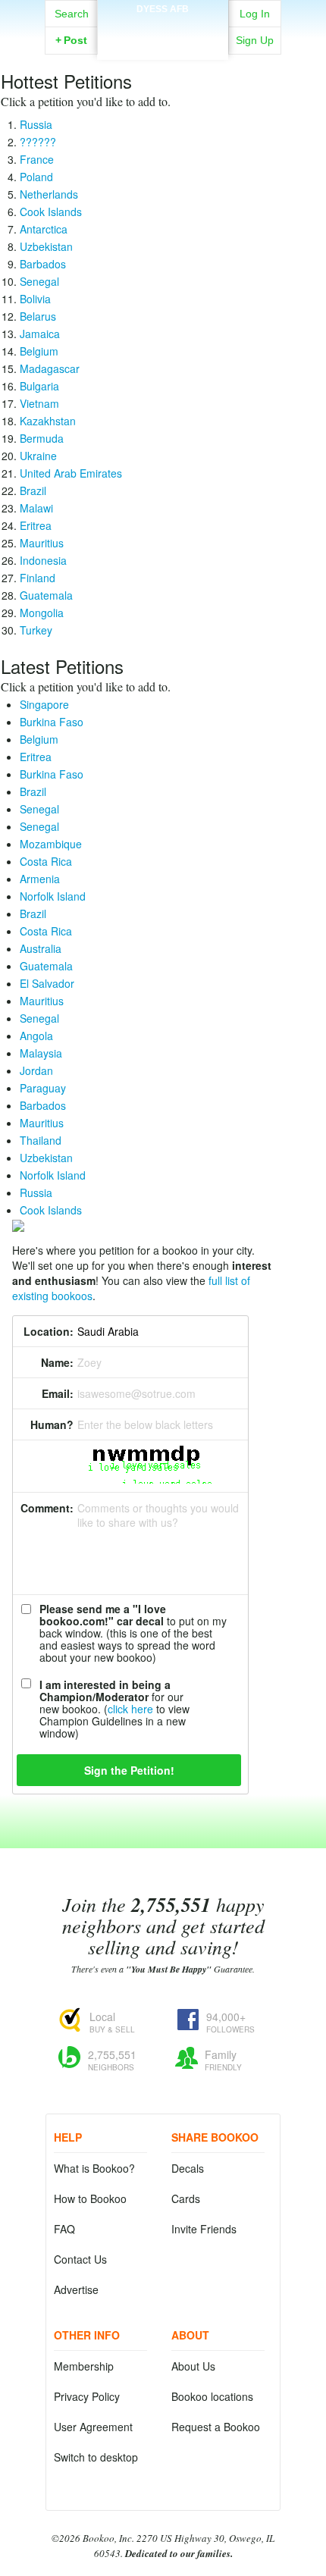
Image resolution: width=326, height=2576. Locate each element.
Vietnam (39, 403)
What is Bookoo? (94, 2168)
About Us (193, 2366)
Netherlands (49, 194)
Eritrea (36, 525)
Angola (36, 1036)
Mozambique (51, 844)
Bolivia (35, 299)
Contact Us (80, 2259)
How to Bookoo (90, 2198)
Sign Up (255, 40)
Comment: (47, 1508)
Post (71, 40)
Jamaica (40, 334)
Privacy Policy (87, 2396)
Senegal (39, 281)
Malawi (36, 508)
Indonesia (43, 560)
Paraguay (43, 1088)
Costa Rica (46, 861)
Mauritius (42, 543)
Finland (38, 578)
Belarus (38, 316)
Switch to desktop (96, 2457)
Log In (255, 14)
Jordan (36, 1070)
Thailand (41, 1140)
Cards (186, 2198)
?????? (38, 142)
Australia (41, 948)
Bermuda (42, 438)
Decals (188, 2168)
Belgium (39, 351)
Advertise (76, 2289)
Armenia (40, 879)
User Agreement (93, 2427)
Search (72, 14)
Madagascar (50, 368)
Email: (58, 1393)
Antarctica (44, 229)
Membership (84, 2366)
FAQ (64, 2229)
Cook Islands (51, 212)
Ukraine (38, 456)
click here (130, 1709)
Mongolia (42, 613)
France (37, 159)
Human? (52, 1424)
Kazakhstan (48, 421)
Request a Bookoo (216, 2427)
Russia (36, 124)
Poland (36, 177)
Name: (57, 1362)
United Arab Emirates (71, 473)
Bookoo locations (212, 2396)
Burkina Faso (52, 722)
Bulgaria (39, 386)
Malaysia (41, 1053)
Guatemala (46, 595)
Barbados (43, 264)
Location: (49, 1331)
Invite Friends (204, 2229)
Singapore (44, 704)
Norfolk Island (53, 896)
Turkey (36, 630)
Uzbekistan (46, 246)
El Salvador (47, 983)
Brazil (33, 490)
